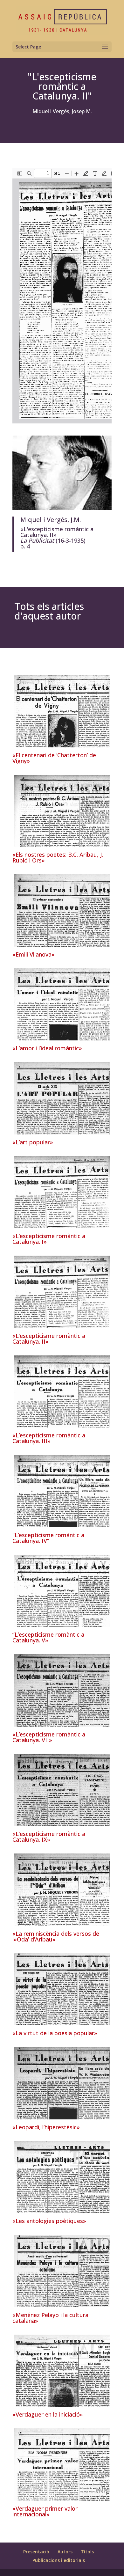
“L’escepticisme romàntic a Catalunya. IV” (48, 1538)
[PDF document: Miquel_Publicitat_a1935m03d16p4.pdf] (62, 296)
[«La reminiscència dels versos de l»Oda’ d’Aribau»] (62, 1890)
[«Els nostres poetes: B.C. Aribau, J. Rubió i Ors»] (62, 811)
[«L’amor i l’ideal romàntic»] (62, 1005)
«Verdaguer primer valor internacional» (45, 2511)
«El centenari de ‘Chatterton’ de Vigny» (54, 758)
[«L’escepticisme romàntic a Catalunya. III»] (62, 1392)
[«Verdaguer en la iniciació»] (62, 2371)
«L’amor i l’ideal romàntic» (47, 1048)
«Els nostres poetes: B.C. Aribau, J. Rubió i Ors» (58, 857)
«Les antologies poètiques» (49, 2221)
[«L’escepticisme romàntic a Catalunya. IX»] (62, 1790)
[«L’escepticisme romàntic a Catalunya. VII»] (62, 1690)
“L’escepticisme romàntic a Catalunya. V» (48, 1637)
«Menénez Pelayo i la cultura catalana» (50, 2318)
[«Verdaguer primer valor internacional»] (62, 2465)
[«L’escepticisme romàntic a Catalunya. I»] (62, 1192)
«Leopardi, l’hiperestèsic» (46, 2127)
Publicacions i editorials (59, 2560)
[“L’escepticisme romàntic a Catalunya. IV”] (62, 1491)
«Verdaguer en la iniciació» (48, 2414)
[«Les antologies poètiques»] (62, 2177)
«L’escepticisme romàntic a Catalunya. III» (49, 1438)
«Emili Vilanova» (34, 954)
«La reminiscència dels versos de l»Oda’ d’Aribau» (56, 1936)
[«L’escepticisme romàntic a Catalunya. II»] (62, 1292)
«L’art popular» (33, 1142)
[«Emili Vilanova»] (62, 910)
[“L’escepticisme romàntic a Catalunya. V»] (62, 1591)
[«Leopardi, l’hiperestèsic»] (62, 2083)
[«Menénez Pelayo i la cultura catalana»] (62, 2271)
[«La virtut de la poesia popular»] (62, 1989)
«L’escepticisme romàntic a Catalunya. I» (49, 1239)
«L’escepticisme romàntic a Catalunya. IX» (49, 1837)
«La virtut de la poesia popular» (55, 2033)
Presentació (36, 2552)
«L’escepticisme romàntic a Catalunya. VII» (49, 1737)
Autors (65, 2552)
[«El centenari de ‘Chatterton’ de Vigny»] (62, 711)
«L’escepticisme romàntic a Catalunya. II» (49, 1339)
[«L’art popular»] (62, 1098)
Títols (87, 2552)
